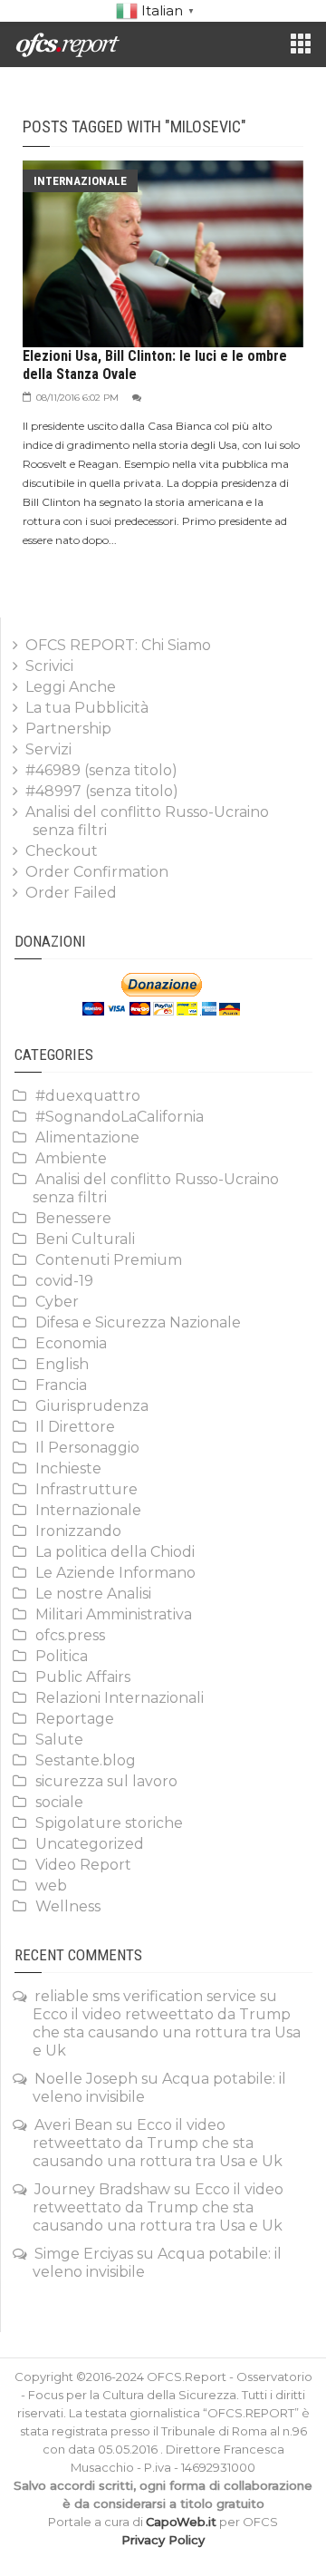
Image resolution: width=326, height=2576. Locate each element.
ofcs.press (70, 1635)
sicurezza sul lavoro (106, 1781)
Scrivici (49, 666)
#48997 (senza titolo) (102, 791)
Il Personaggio (87, 1448)
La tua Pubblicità (87, 708)
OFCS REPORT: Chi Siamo (118, 645)
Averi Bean (73, 2125)
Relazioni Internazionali (120, 1698)
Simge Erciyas (84, 2254)
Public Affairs (83, 1677)
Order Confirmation (97, 872)
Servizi (48, 749)
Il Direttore (75, 1427)
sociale (59, 1802)
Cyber (57, 1302)
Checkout (62, 851)
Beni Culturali (85, 1239)
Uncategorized (90, 1844)
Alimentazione (87, 1137)
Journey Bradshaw (102, 2189)
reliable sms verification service (145, 1996)
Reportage (75, 1719)
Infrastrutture (86, 1489)
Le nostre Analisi (93, 1594)
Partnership (68, 729)
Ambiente (71, 1158)
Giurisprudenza (92, 1406)
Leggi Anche (71, 687)
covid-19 (64, 1281)
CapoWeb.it (181, 2522)
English (62, 1364)
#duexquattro (88, 1096)
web (51, 1886)
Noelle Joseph (86, 2079)
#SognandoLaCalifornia (120, 1117)
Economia (71, 1343)
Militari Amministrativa (114, 1614)
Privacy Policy (163, 2540)
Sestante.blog (86, 1760)
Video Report (83, 1865)
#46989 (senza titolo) (101, 770)
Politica (62, 1656)
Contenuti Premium (109, 1260)
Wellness (68, 1906)
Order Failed (71, 893)
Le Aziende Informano (115, 1573)
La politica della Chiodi (115, 1552)
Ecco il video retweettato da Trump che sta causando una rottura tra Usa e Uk (167, 2032)
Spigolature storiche (109, 1823)
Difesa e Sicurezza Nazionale (138, 1322)
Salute (59, 1740)
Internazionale (80, 181)
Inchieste (68, 1468)
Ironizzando (78, 1531)
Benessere (73, 1218)
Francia (61, 1385)
